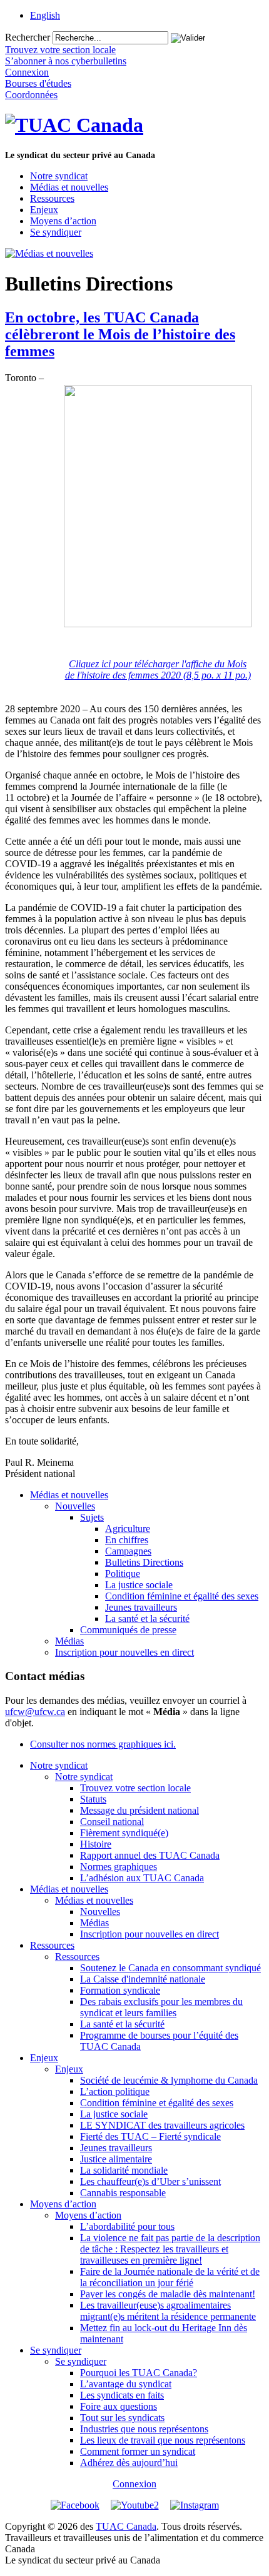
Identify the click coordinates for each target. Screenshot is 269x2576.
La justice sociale (139, 1585)
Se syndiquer (56, 232)
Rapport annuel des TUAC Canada (150, 1855)
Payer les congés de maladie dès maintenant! (168, 2294)
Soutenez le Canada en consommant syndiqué (170, 1968)
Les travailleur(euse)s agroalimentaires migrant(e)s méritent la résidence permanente (168, 2311)
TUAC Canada (126, 2526)
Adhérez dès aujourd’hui (129, 2463)
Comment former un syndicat (138, 2451)
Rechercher (28, 37)
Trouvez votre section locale (135, 1788)
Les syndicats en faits (122, 2395)
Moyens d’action (63, 221)
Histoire (96, 1844)
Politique (123, 1574)
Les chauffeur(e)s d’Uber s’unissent (150, 2181)
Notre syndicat (59, 176)
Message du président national (140, 1810)
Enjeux (44, 210)
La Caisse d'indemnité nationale (143, 1979)
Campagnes (128, 1551)
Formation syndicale (120, 1990)
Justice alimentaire (116, 2159)
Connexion (134, 2484)
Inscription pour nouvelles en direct (124, 1652)
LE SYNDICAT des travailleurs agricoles (162, 2125)
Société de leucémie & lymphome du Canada (169, 2080)
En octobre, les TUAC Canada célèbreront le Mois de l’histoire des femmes (120, 334)
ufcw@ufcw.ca (35, 1712)
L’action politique (115, 2091)
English (45, 15)
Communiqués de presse (128, 1630)
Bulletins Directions (144, 1562)
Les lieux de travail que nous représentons (163, 2440)
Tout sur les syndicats (122, 2418)
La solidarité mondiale (124, 2170)
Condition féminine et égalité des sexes (182, 1596)
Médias (69, 1641)
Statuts (93, 1799)
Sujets (92, 1517)
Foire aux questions (119, 2406)
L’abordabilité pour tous (127, 2226)
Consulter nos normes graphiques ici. (103, 1744)
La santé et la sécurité (147, 1619)
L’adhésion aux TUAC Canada (142, 1878)
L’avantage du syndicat (126, 2384)
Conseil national (112, 1822)
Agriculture (128, 1529)
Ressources (52, 198)
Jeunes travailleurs (141, 1607)
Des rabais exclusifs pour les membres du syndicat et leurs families (161, 2007)
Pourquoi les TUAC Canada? (139, 2373)
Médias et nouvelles (69, 187)
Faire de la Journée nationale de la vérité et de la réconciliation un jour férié (170, 2277)
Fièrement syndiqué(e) (124, 1833)
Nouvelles (75, 1506)
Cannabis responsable (123, 2193)
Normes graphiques (119, 1867)
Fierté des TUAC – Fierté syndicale (150, 2136)
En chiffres (127, 1540)
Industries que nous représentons (144, 2429)
